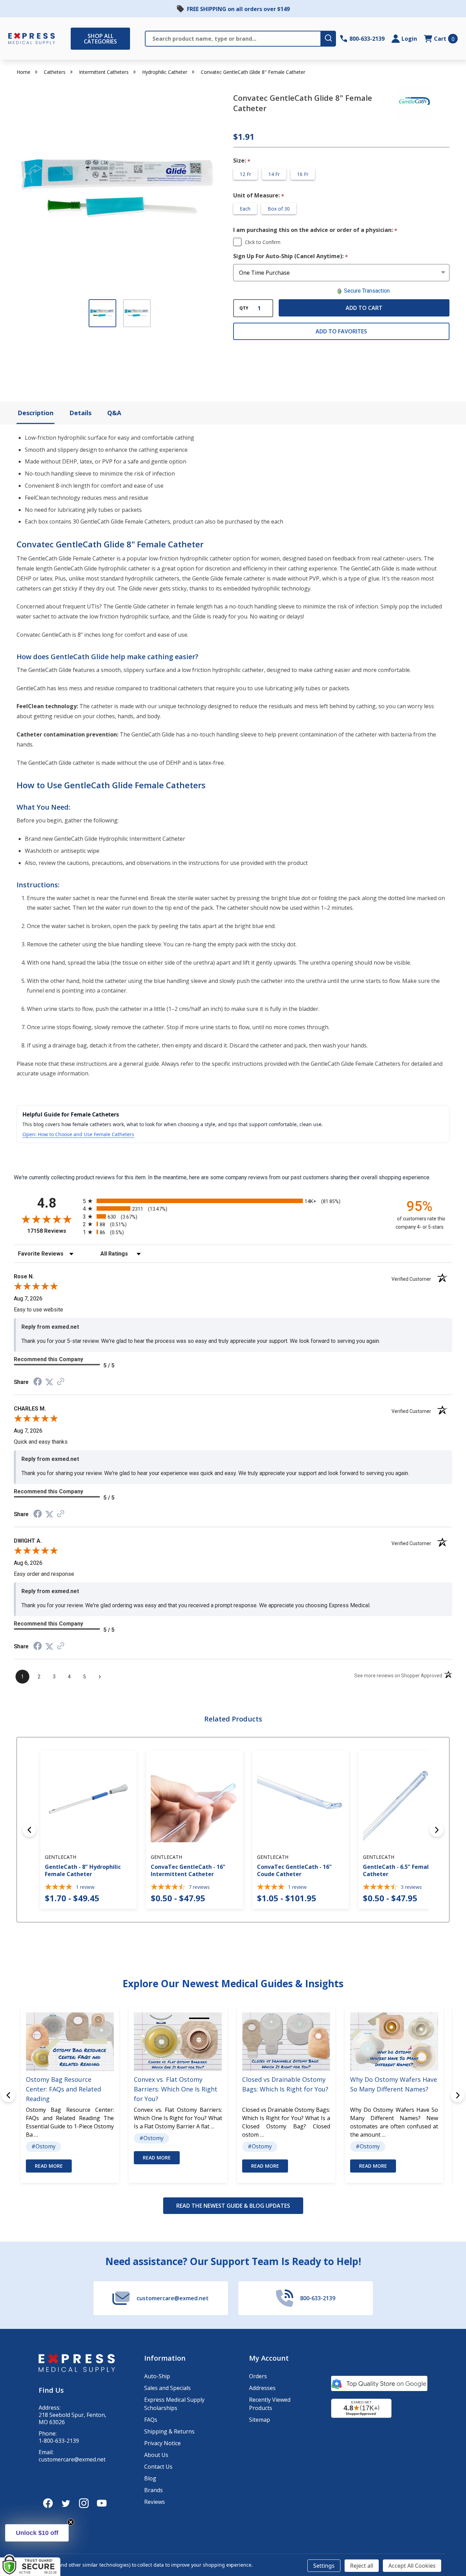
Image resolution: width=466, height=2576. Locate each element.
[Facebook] (48, 2503)
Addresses (262, 2388)
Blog (150, 2478)
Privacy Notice (162, 2443)
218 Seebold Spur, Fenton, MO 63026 (72, 2419)
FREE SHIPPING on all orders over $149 (238, 9)
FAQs (151, 2420)
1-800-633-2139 (59, 2441)
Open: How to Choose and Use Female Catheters (78, 1134)
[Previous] (29, 1830)
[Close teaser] (71, 2522)
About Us (156, 2455)
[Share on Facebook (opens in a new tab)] (38, 1382)
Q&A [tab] (114, 413)
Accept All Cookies (412, 2566)
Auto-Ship (157, 2376)
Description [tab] (36, 413)
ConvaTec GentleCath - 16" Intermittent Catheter (188, 1870)
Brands (153, 2490)
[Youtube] (102, 2503)
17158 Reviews (53, 1231)
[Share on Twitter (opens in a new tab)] (49, 1382)
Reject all (362, 2566)
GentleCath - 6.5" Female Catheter (398, 1870)
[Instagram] (84, 2503)
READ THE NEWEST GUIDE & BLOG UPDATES (233, 2206)
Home (23, 72)
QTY (244, 308)
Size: (242, 161)
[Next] (437, 1830)
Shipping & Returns (169, 2431)
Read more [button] (49, 2166)
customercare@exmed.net (72, 2460)
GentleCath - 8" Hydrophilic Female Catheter (83, 1870)
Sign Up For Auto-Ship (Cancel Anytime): (291, 256)
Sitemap (260, 2420)
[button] (37, 2533)
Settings (324, 2566)
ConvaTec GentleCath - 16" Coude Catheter (294, 1870)
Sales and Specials (167, 2388)
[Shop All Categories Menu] (74, 39)
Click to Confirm (263, 242)
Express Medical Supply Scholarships (174, 2404)
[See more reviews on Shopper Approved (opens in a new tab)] (61, 1382)
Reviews (155, 2502)
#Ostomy (43, 2147)
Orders (258, 2376)
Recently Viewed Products (270, 2404)
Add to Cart (364, 308)
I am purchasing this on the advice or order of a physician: (315, 230)
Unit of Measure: (259, 196)
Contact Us (158, 2467)
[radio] (233, 1201)
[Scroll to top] (14, 2548)
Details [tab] (80, 413)
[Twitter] (66, 2503)
